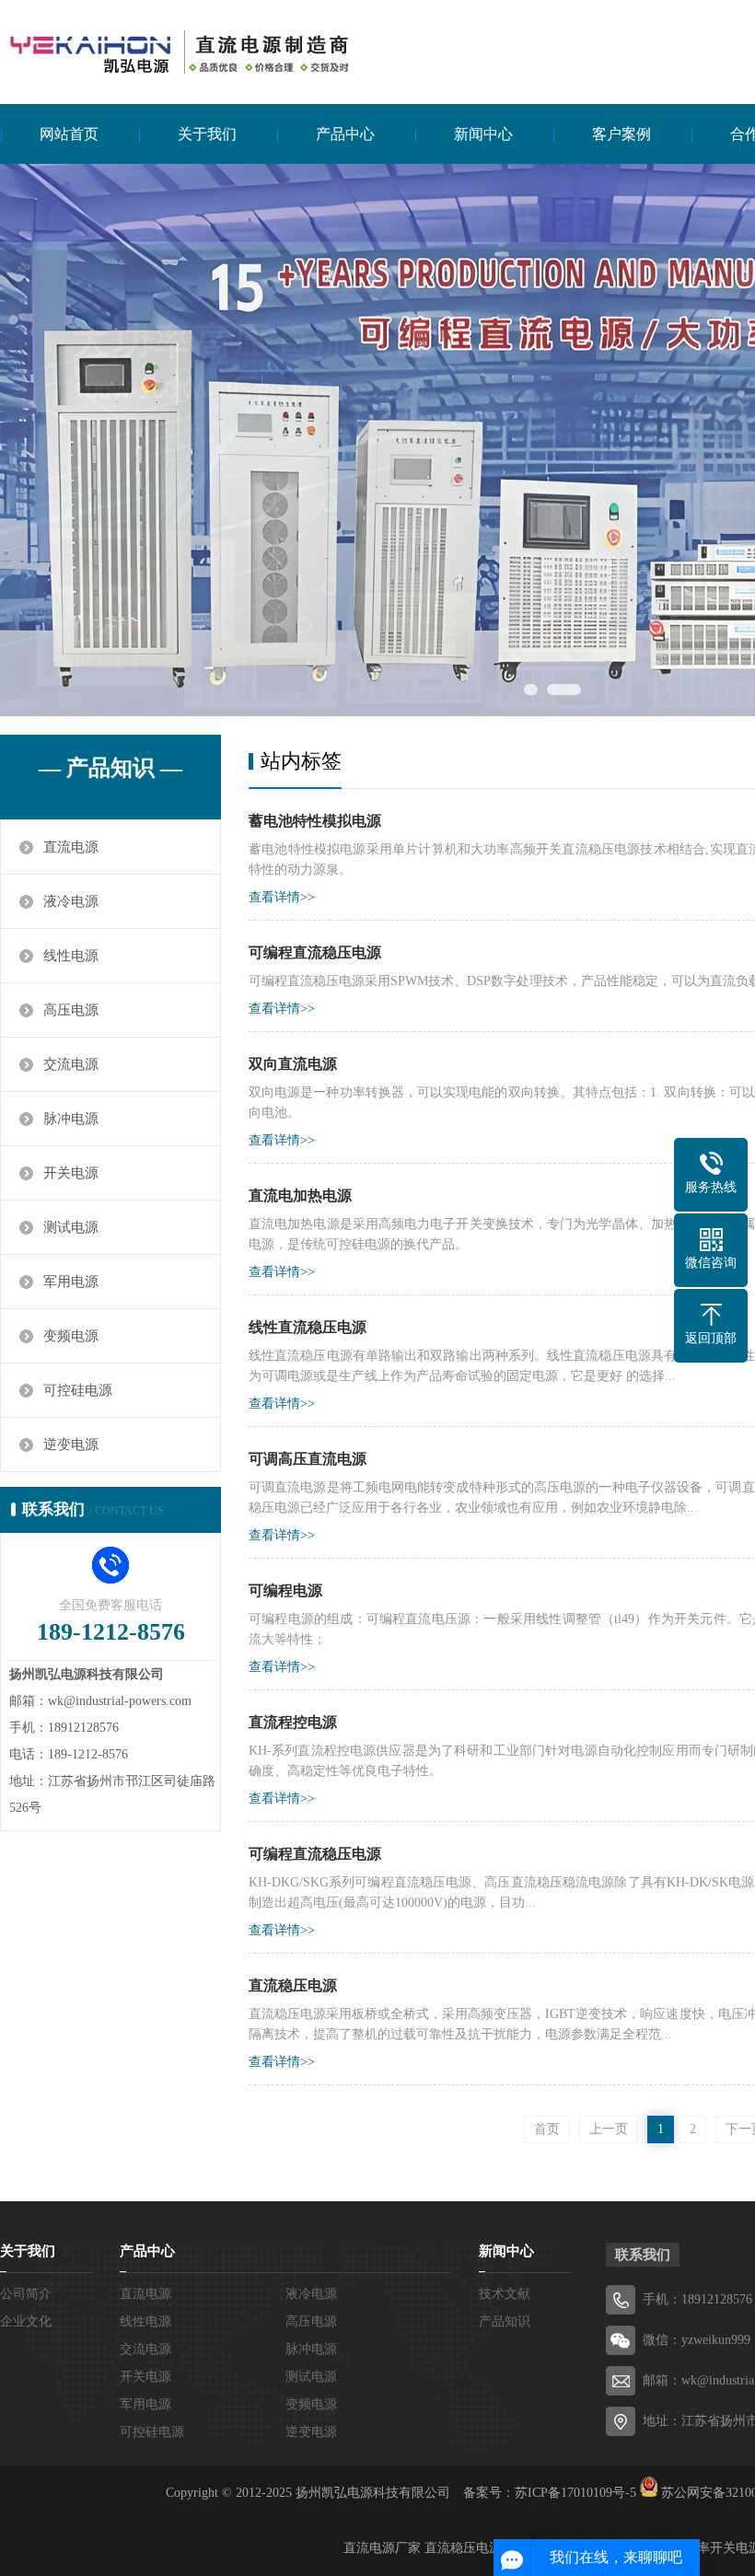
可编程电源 (285, 1590)
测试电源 (71, 1227)
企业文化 (26, 2321)
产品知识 (505, 2321)
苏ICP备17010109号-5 (575, 2493)
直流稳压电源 (293, 1985)
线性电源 (71, 956)
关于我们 (207, 134)
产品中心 (345, 134)
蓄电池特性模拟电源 (315, 821)
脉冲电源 (71, 1119)
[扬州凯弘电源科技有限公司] (175, 51)
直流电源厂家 (382, 2548)
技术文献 (505, 2294)
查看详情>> (282, 897)
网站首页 (69, 134)
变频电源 (71, 1336)
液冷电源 (71, 901)
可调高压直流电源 (308, 1459)
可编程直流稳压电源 (315, 1854)
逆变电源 (71, 1445)
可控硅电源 (78, 1390)
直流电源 (71, 847)
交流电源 (71, 1064)
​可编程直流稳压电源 (315, 952)
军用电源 (71, 1282)
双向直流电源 (293, 1064)
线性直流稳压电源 (308, 1327)
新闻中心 (483, 134)
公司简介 (26, 2294)
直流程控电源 (293, 1722)
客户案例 (621, 134)
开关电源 (71, 1173)
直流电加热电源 (300, 1195)
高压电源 (71, 1010)
